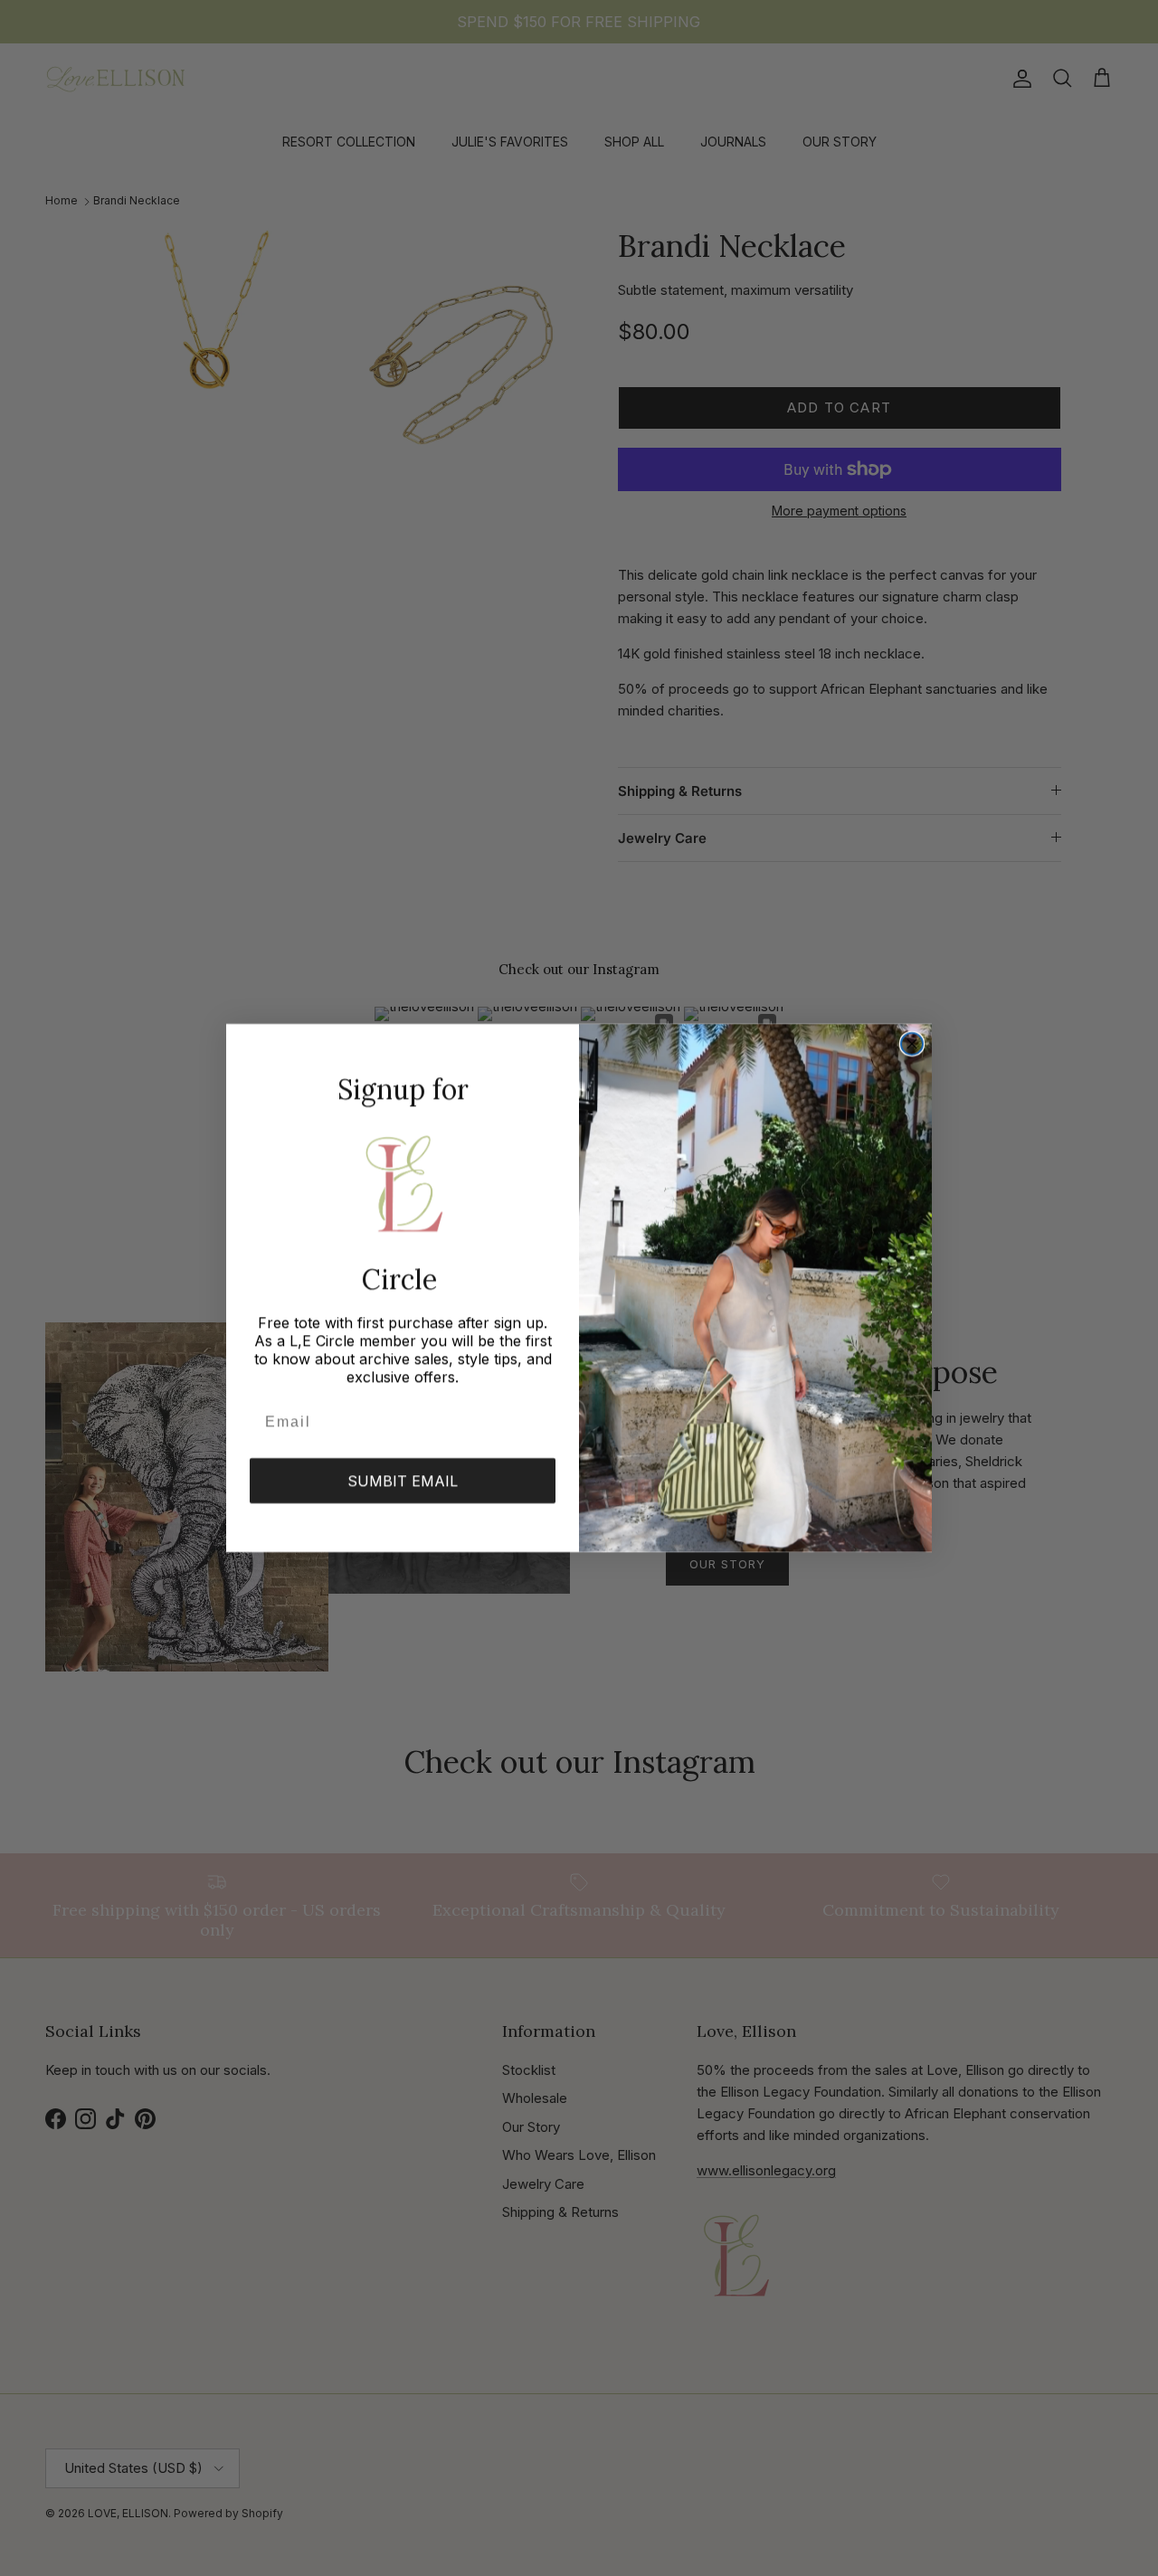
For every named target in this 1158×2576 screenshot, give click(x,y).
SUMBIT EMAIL (403, 1481)
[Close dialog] (912, 1044)
